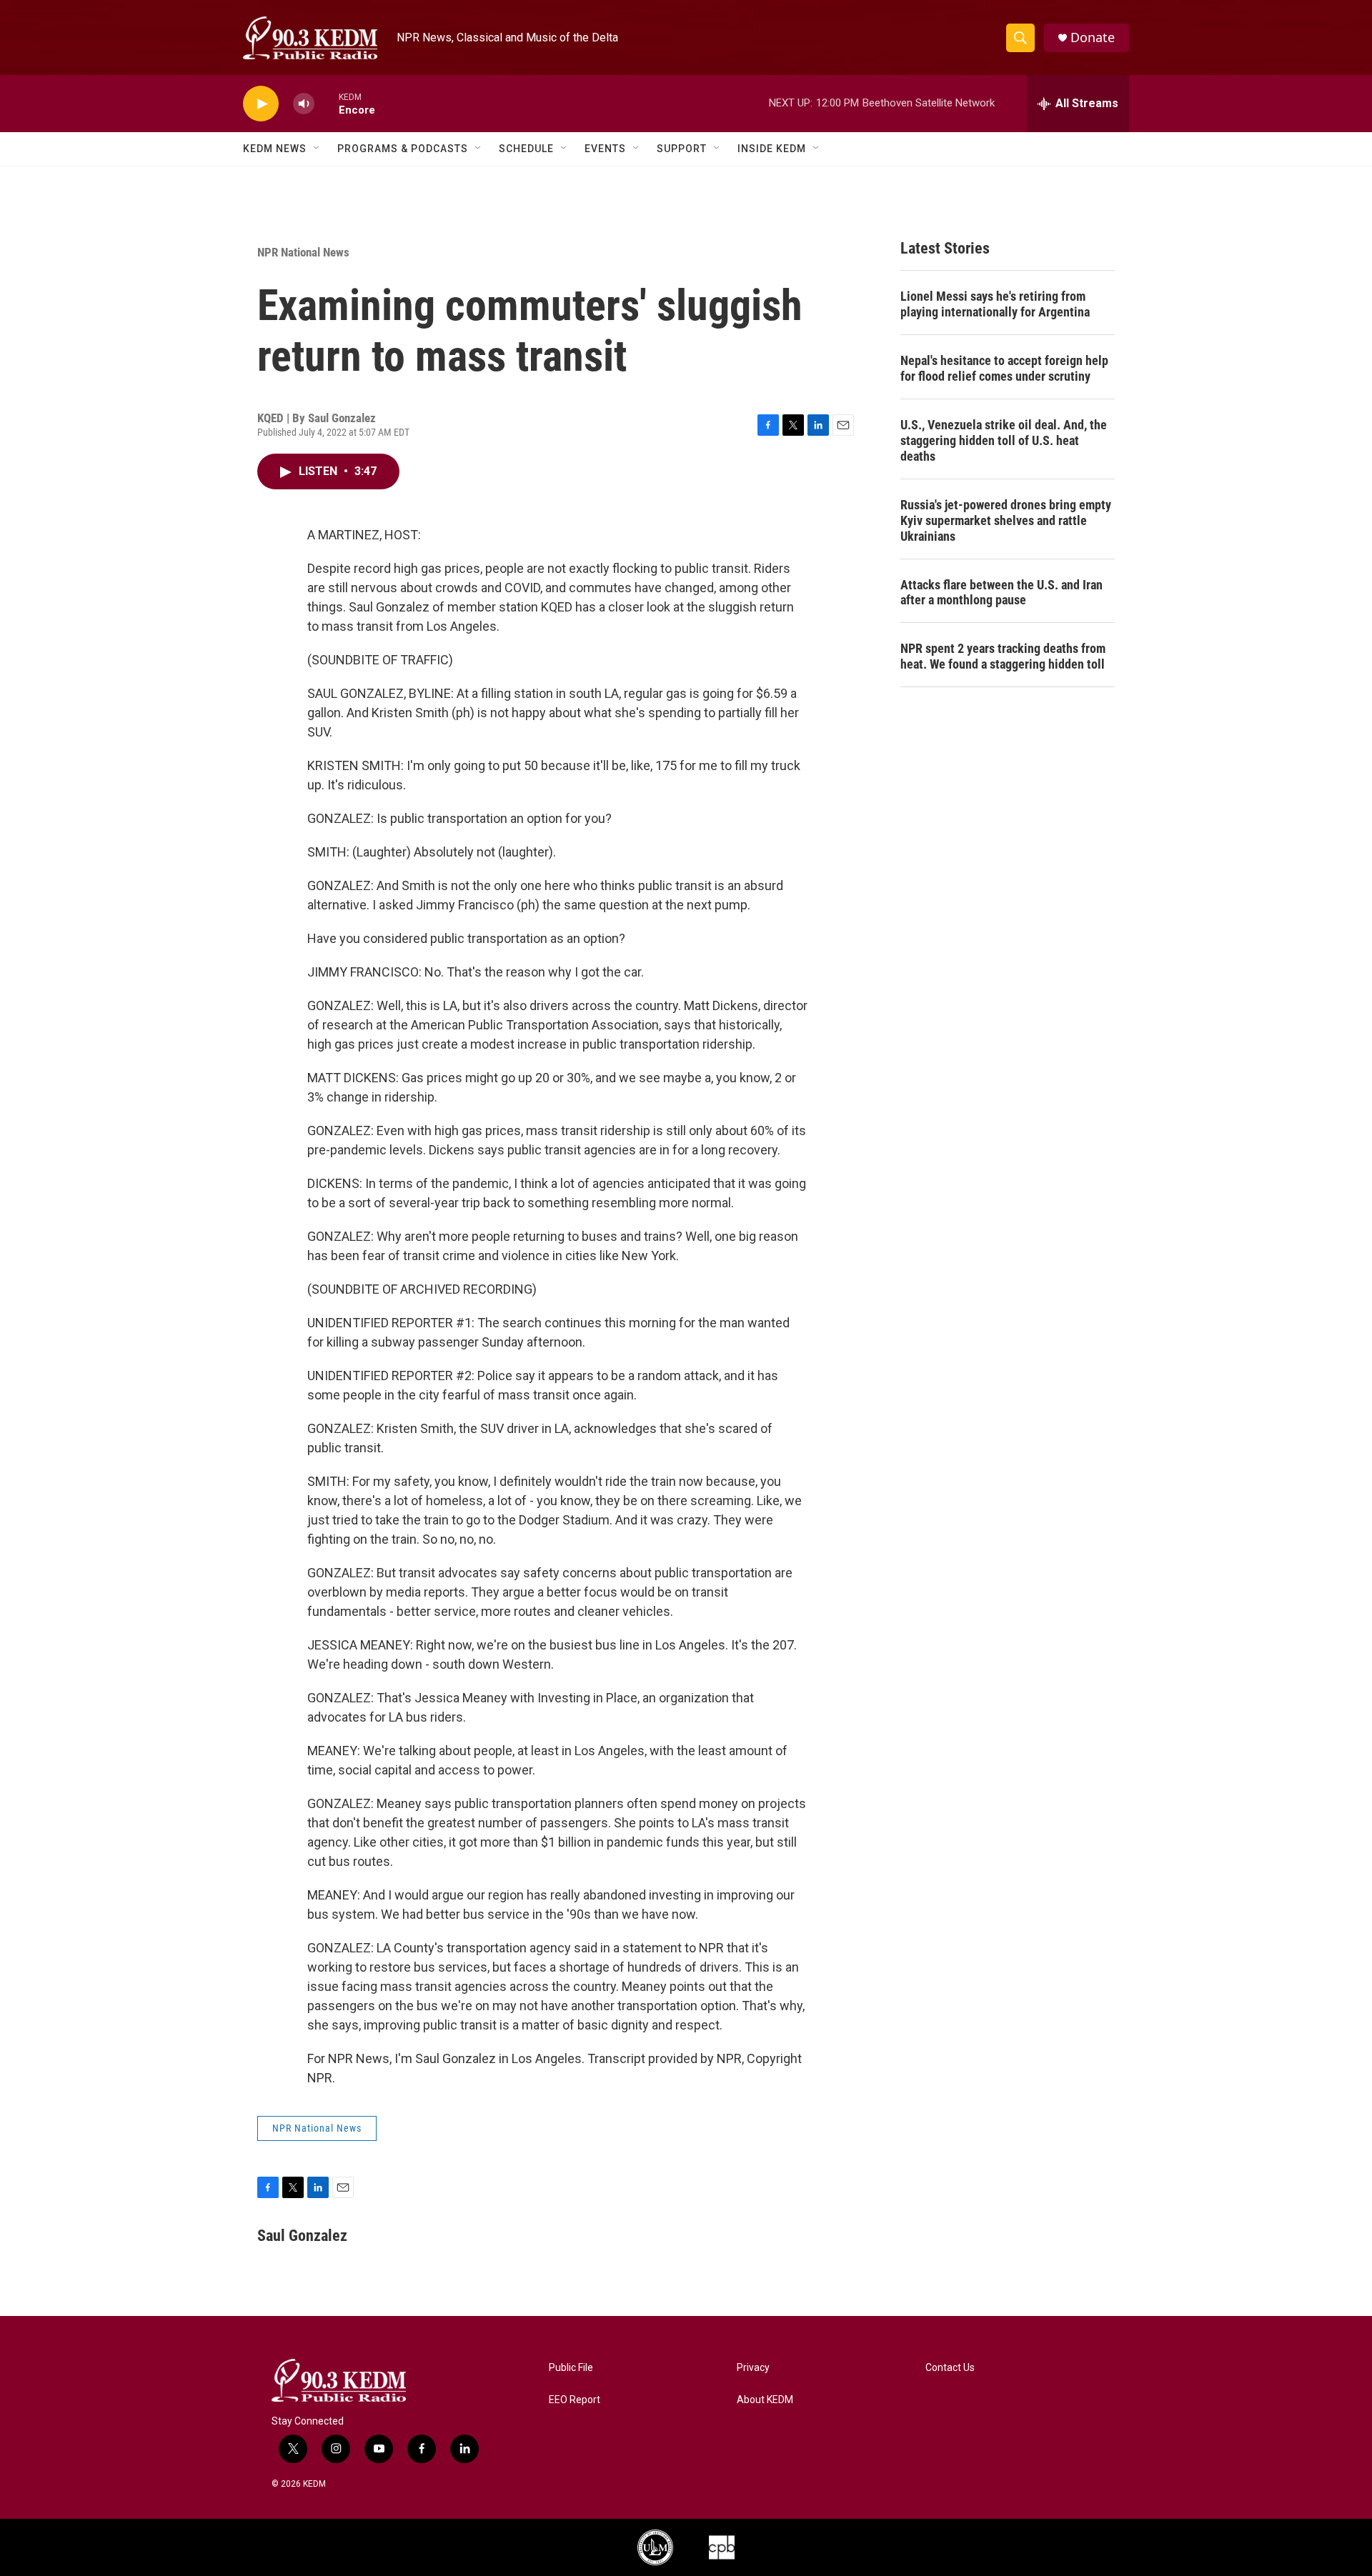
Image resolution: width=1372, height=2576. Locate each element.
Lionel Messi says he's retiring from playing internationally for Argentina (995, 304)
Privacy (753, 2368)
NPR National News (303, 252)
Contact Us (950, 2368)
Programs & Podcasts (403, 149)
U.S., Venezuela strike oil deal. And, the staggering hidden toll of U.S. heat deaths (1004, 440)
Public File (571, 2368)
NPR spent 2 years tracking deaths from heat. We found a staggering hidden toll (1003, 656)
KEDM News (275, 149)
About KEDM (765, 2400)
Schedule (526, 149)
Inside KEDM (772, 149)
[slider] (327, 103)
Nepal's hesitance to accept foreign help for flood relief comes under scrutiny (1004, 368)
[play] (261, 104)
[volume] (304, 104)
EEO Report (575, 2400)
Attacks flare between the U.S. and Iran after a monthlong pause (1001, 593)
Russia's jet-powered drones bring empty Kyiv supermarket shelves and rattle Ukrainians (1006, 520)
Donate (1093, 38)
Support (682, 149)
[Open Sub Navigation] (317, 149)
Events (605, 149)
